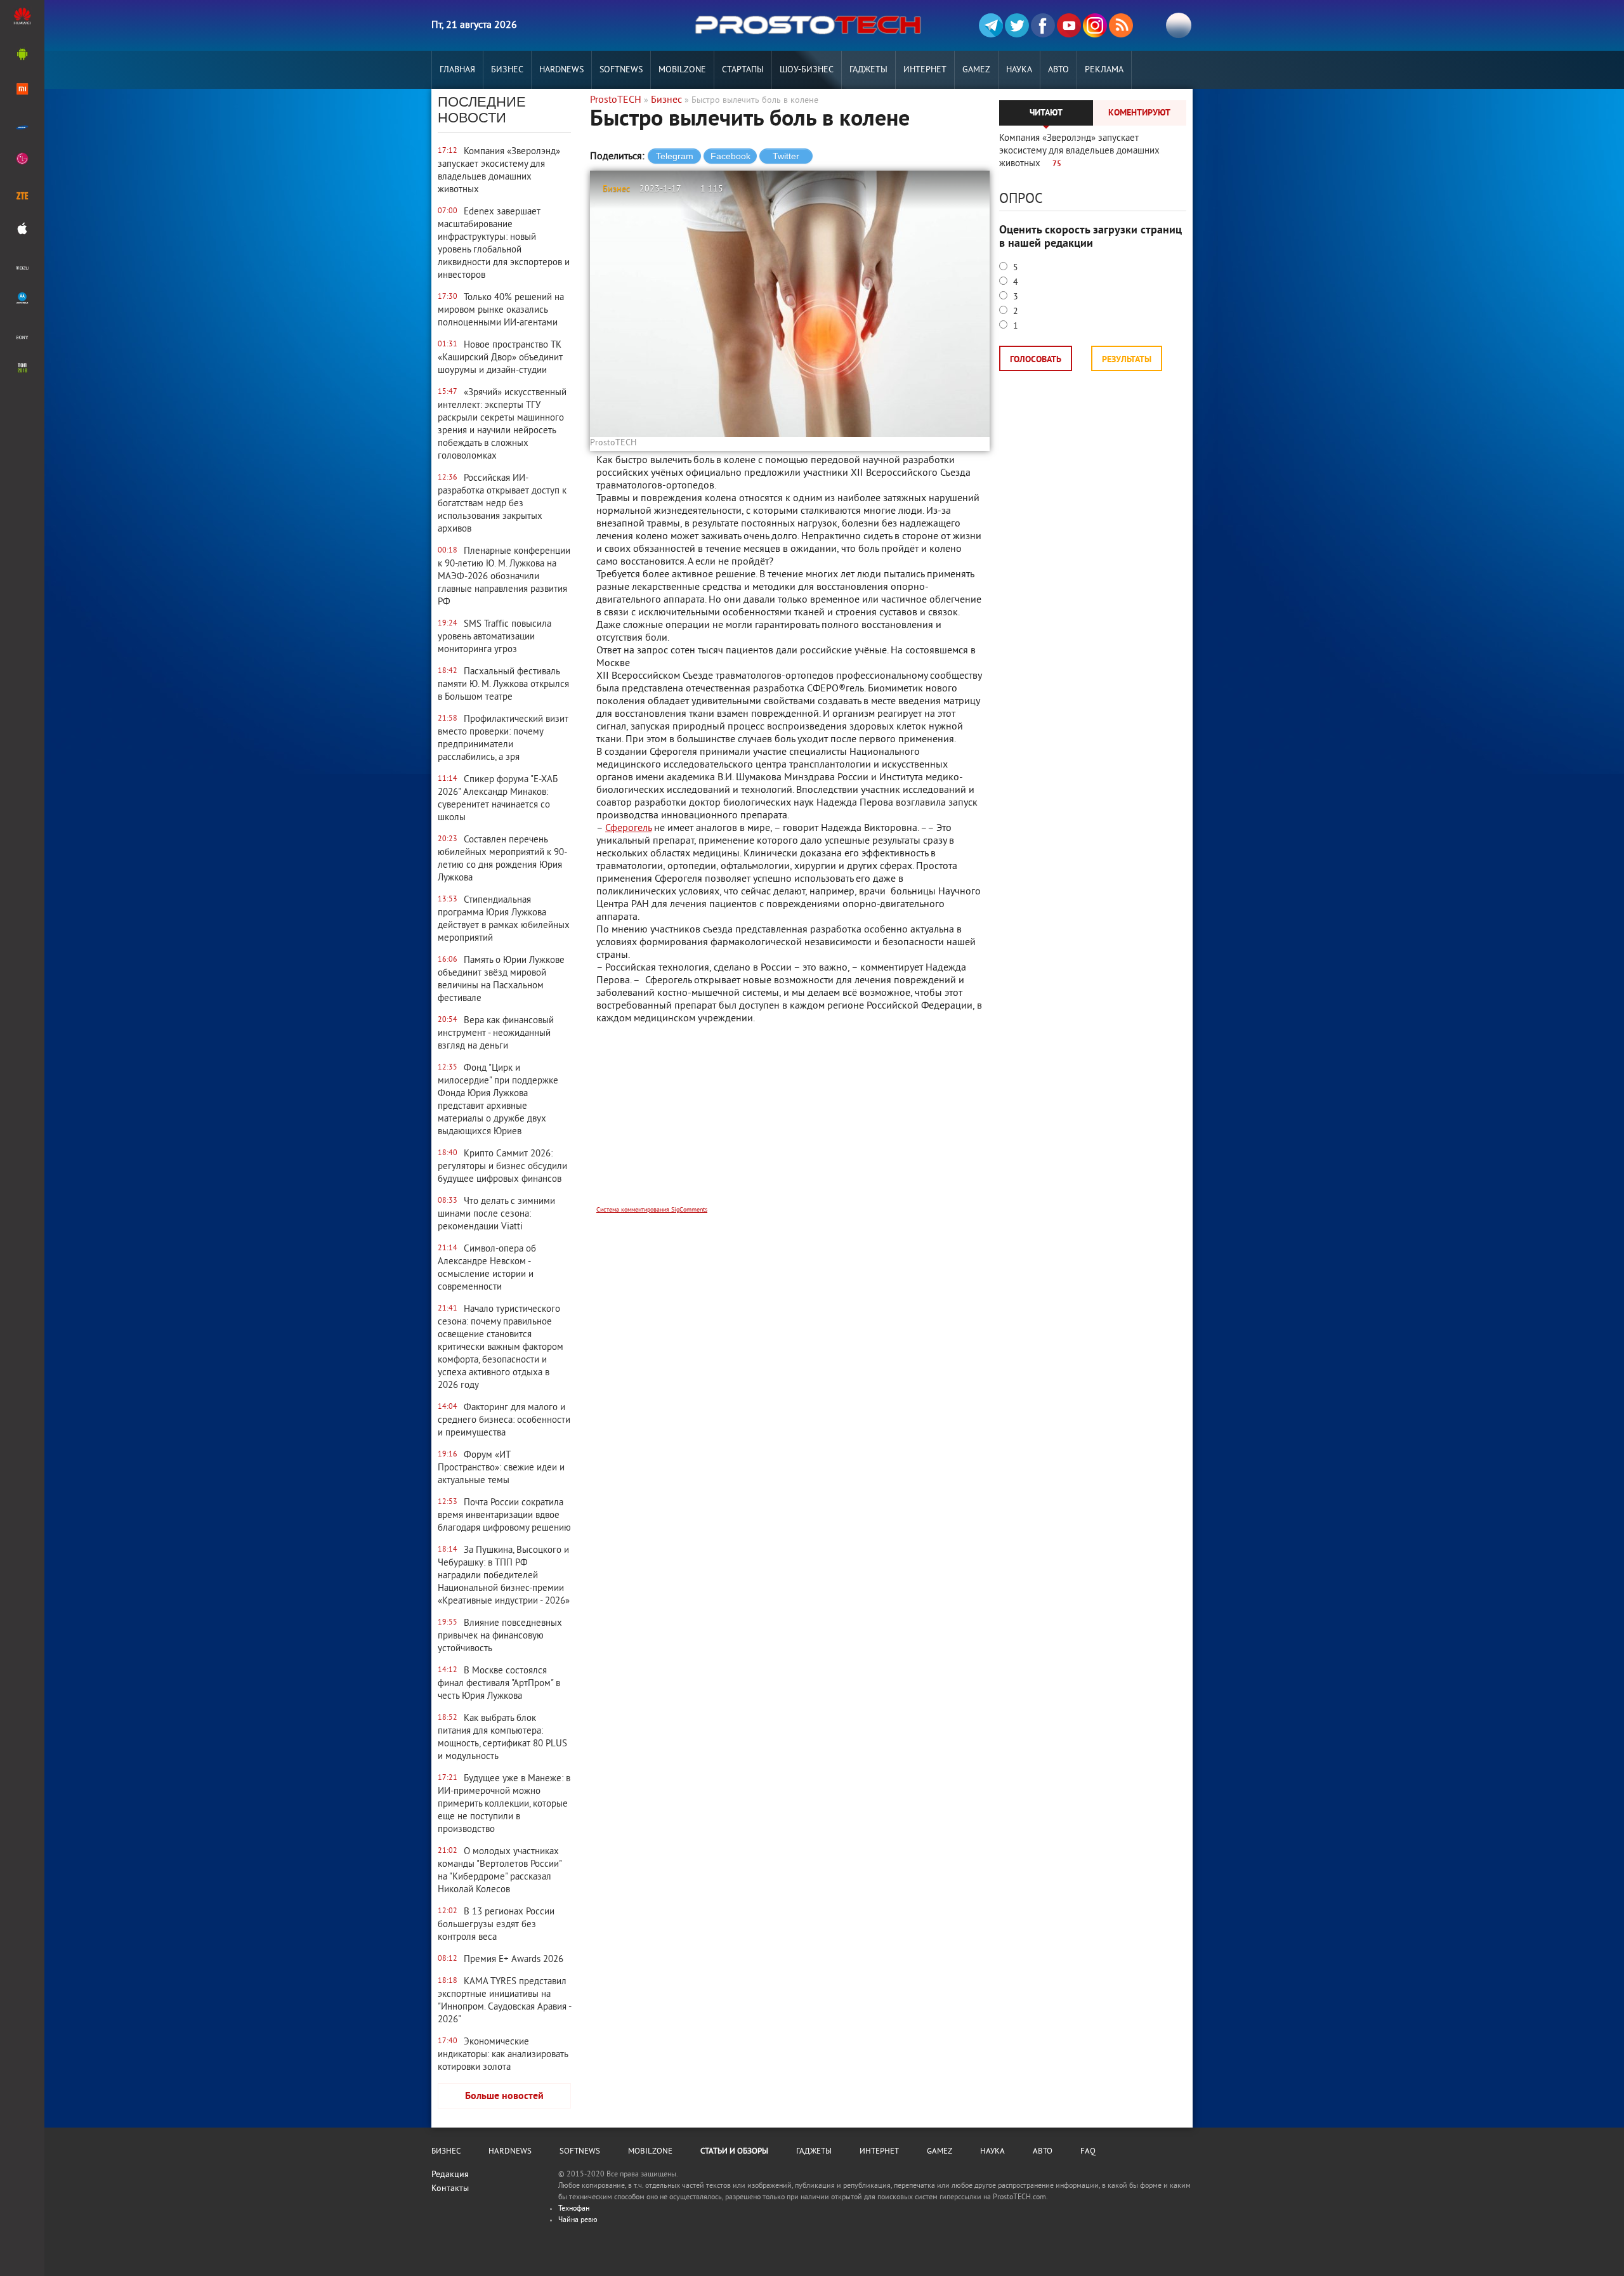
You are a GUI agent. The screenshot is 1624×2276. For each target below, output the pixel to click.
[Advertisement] (790, 1123)
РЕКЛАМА (1104, 70)
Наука (1019, 70)
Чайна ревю (578, 2220)
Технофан (574, 2209)
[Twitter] (1017, 25)
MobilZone (682, 70)
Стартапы (743, 70)
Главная (457, 70)
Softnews (621, 70)
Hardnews (561, 70)
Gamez (976, 70)
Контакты (450, 2189)
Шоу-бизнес (807, 70)
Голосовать (1036, 360)
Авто (1058, 70)
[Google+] (1095, 25)
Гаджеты (868, 70)
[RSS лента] (1121, 25)
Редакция (450, 2175)
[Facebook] (1043, 25)
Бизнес (507, 70)
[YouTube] (1069, 25)
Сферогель (628, 828)
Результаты (1127, 360)
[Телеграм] (991, 25)
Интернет (925, 70)
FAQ (1088, 2152)
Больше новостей (504, 2096)
